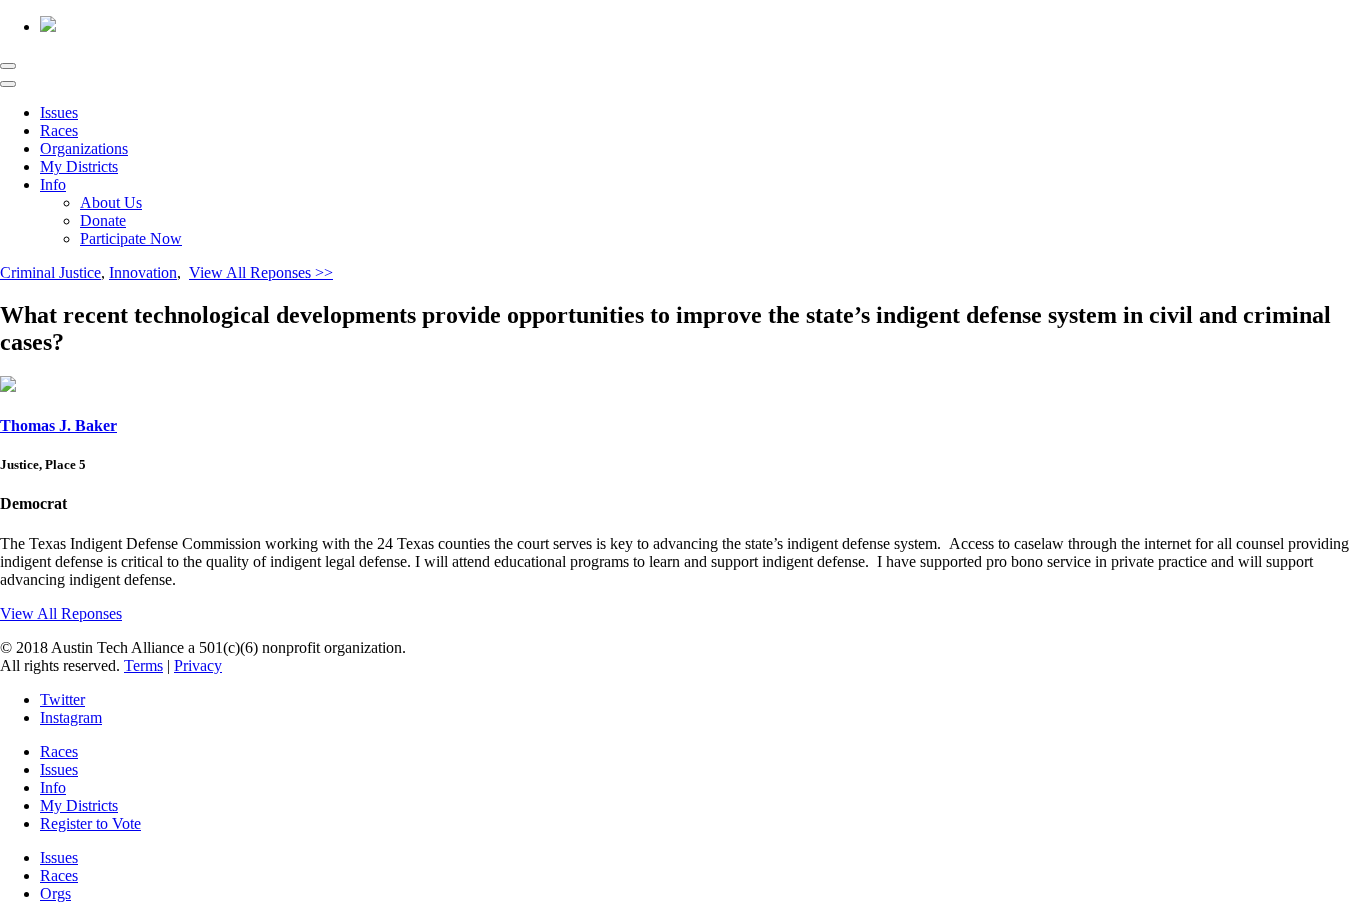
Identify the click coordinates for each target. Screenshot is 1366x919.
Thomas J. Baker (58, 425)
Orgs (55, 893)
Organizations (84, 148)
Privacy (198, 665)
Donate (103, 220)
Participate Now (131, 238)
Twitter (62, 699)
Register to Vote (90, 823)
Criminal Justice (50, 272)
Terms (143, 665)
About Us (111, 202)
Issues (59, 112)
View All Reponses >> (261, 272)
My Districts (79, 166)
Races (59, 130)
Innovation (143, 272)
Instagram (71, 717)
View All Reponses (61, 613)
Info (53, 184)
